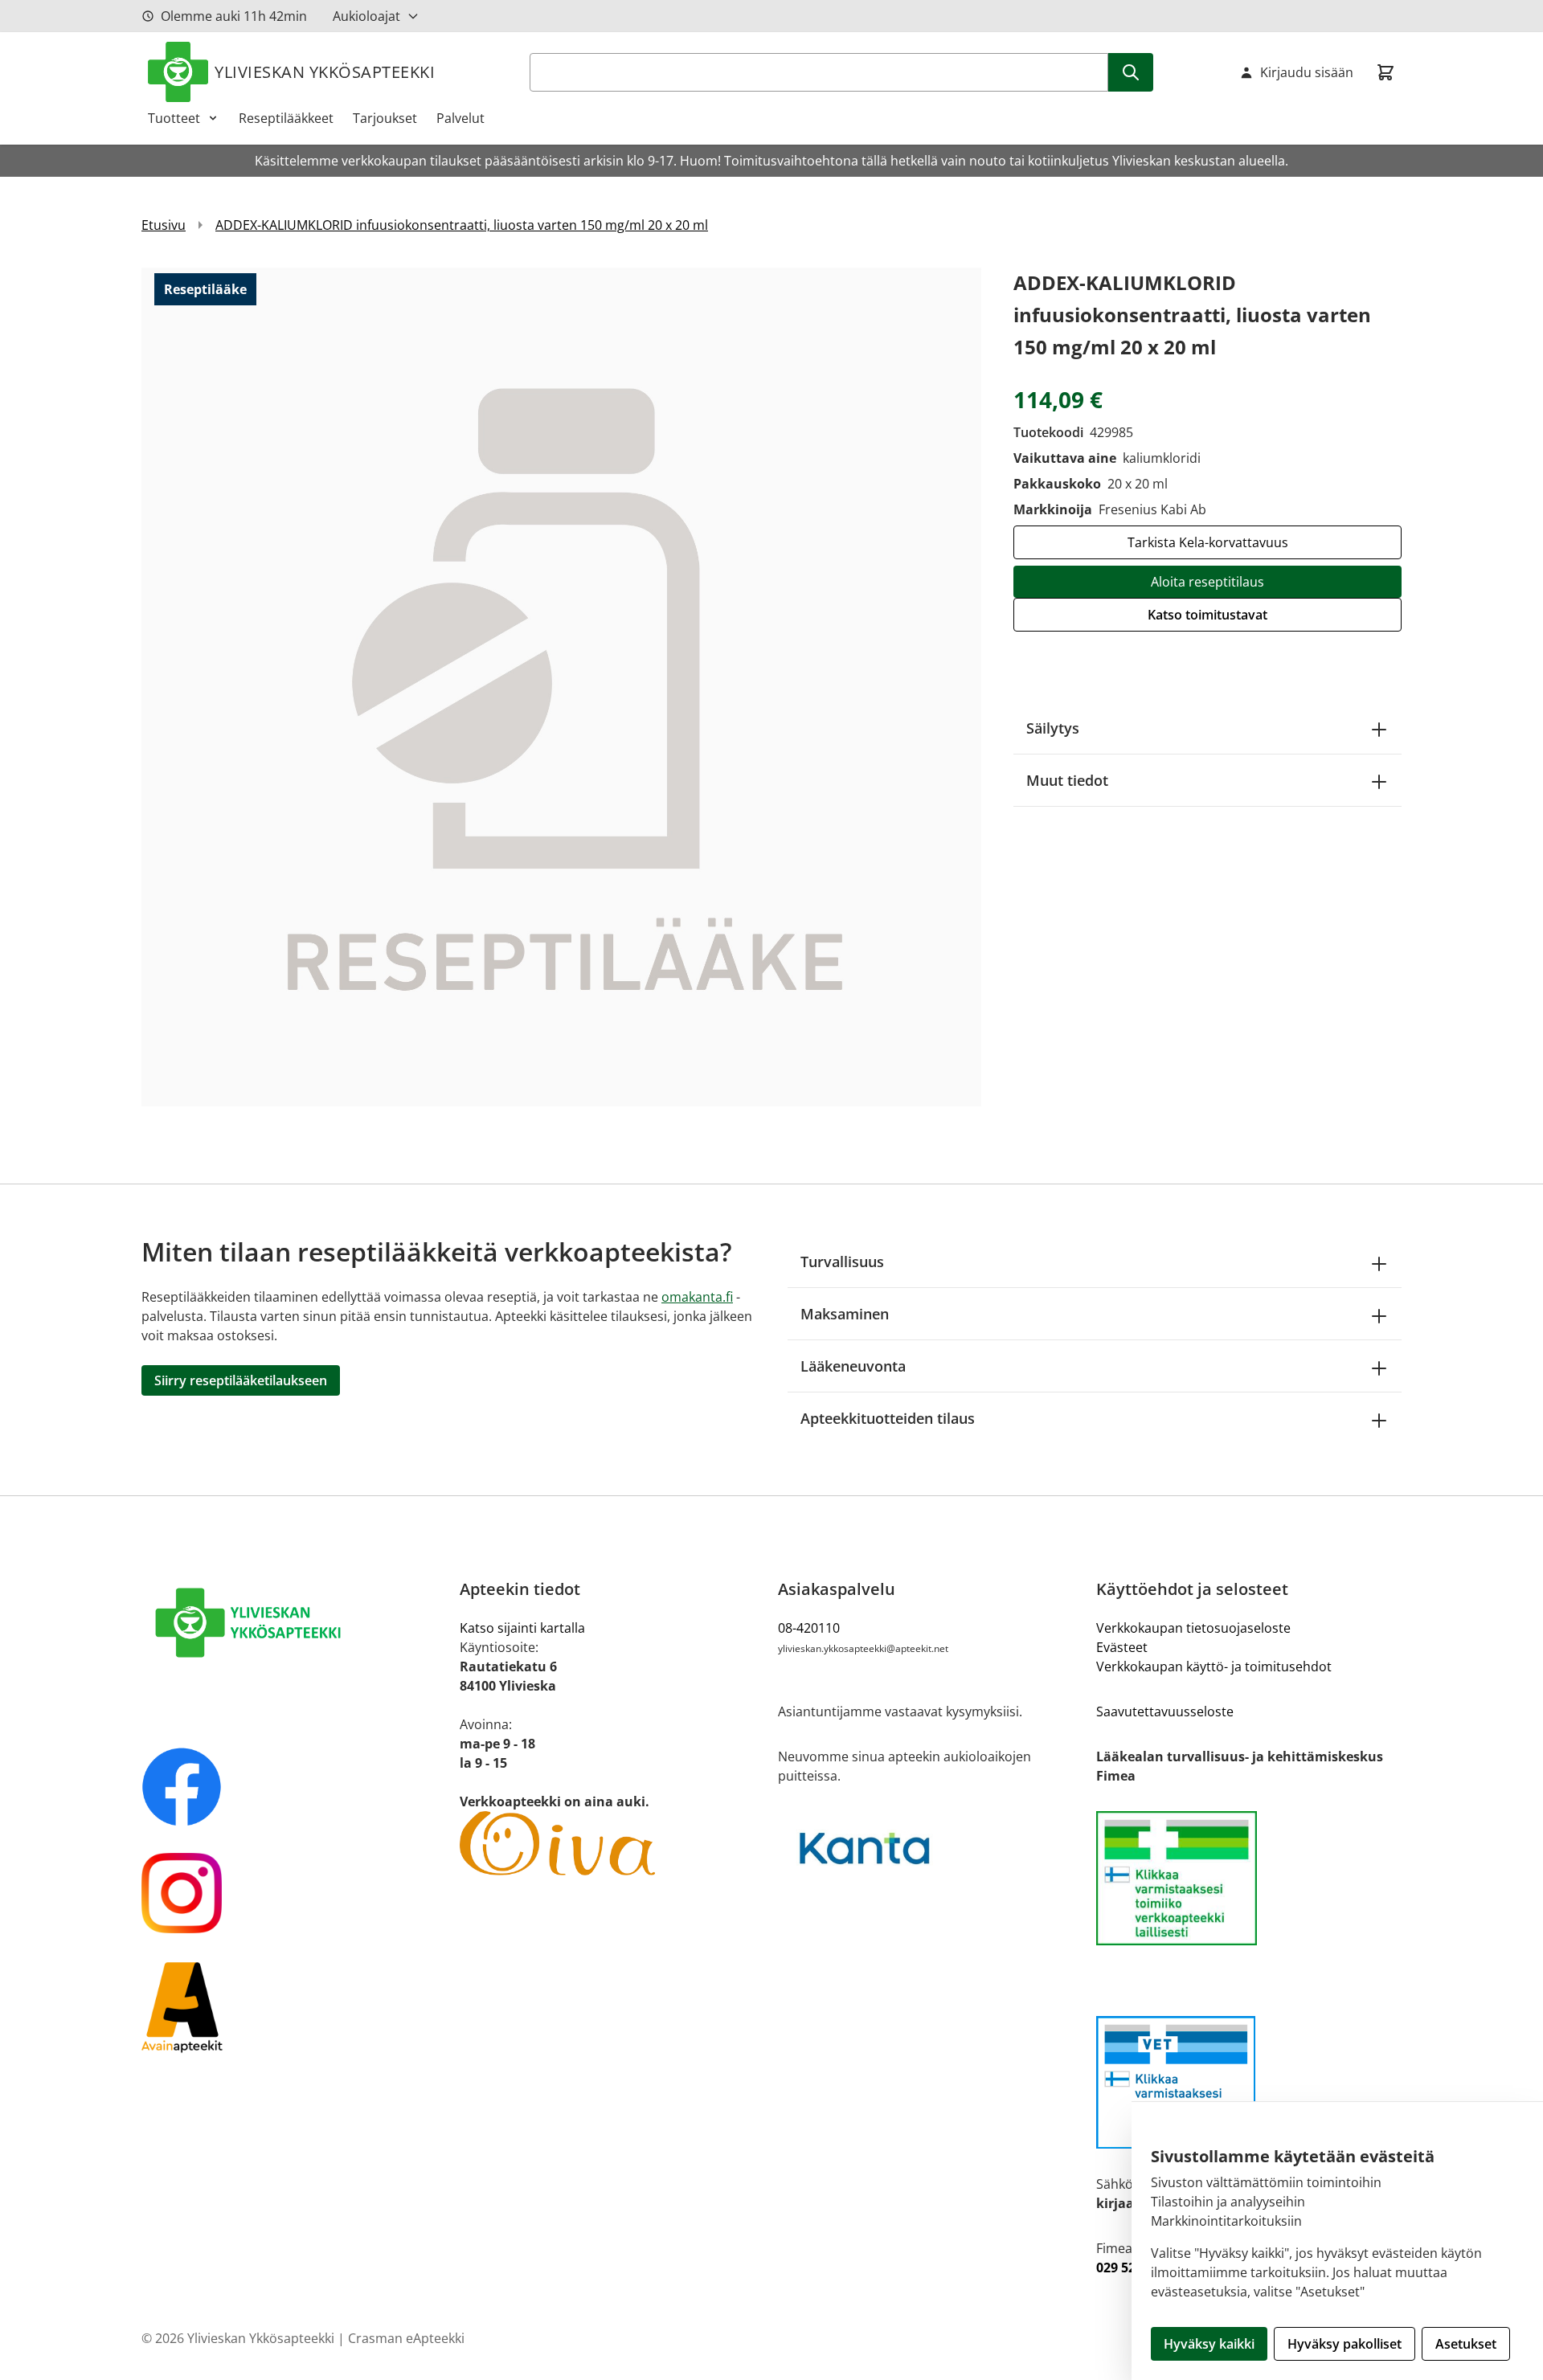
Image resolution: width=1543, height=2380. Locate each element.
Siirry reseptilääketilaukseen (241, 1380)
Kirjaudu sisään (1307, 72)
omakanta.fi (697, 1297)
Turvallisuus (842, 1262)
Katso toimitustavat (1207, 615)
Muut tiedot (1067, 780)
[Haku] (1131, 72)
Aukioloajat (366, 16)
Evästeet (1122, 1647)
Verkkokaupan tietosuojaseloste (1193, 1628)
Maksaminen (845, 1314)
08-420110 (809, 1628)
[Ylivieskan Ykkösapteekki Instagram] (294, 1893)
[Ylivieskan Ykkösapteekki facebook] (294, 1787)
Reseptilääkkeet (286, 118)
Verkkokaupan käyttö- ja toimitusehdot (1214, 1666)
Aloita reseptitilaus (1207, 582)
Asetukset (1466, 2344)
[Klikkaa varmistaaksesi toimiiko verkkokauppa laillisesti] (1249, 1878)
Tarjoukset (385, 118)
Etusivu (164, 225)
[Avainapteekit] (294, 2006)
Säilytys (1053, 728)
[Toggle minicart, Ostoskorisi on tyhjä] (1385, 72)
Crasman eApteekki (406, 2338)
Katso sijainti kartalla (522, 1628)
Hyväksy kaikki (1209, 2344)
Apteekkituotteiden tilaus (888, 1418)
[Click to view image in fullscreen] (561, 687)
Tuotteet (174, 118)
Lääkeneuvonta (853, 1366)
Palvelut (460, 118)
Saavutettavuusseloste (1165, 1711)
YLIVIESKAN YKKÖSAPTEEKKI (325, 72)
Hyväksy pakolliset (1344, 2344)
